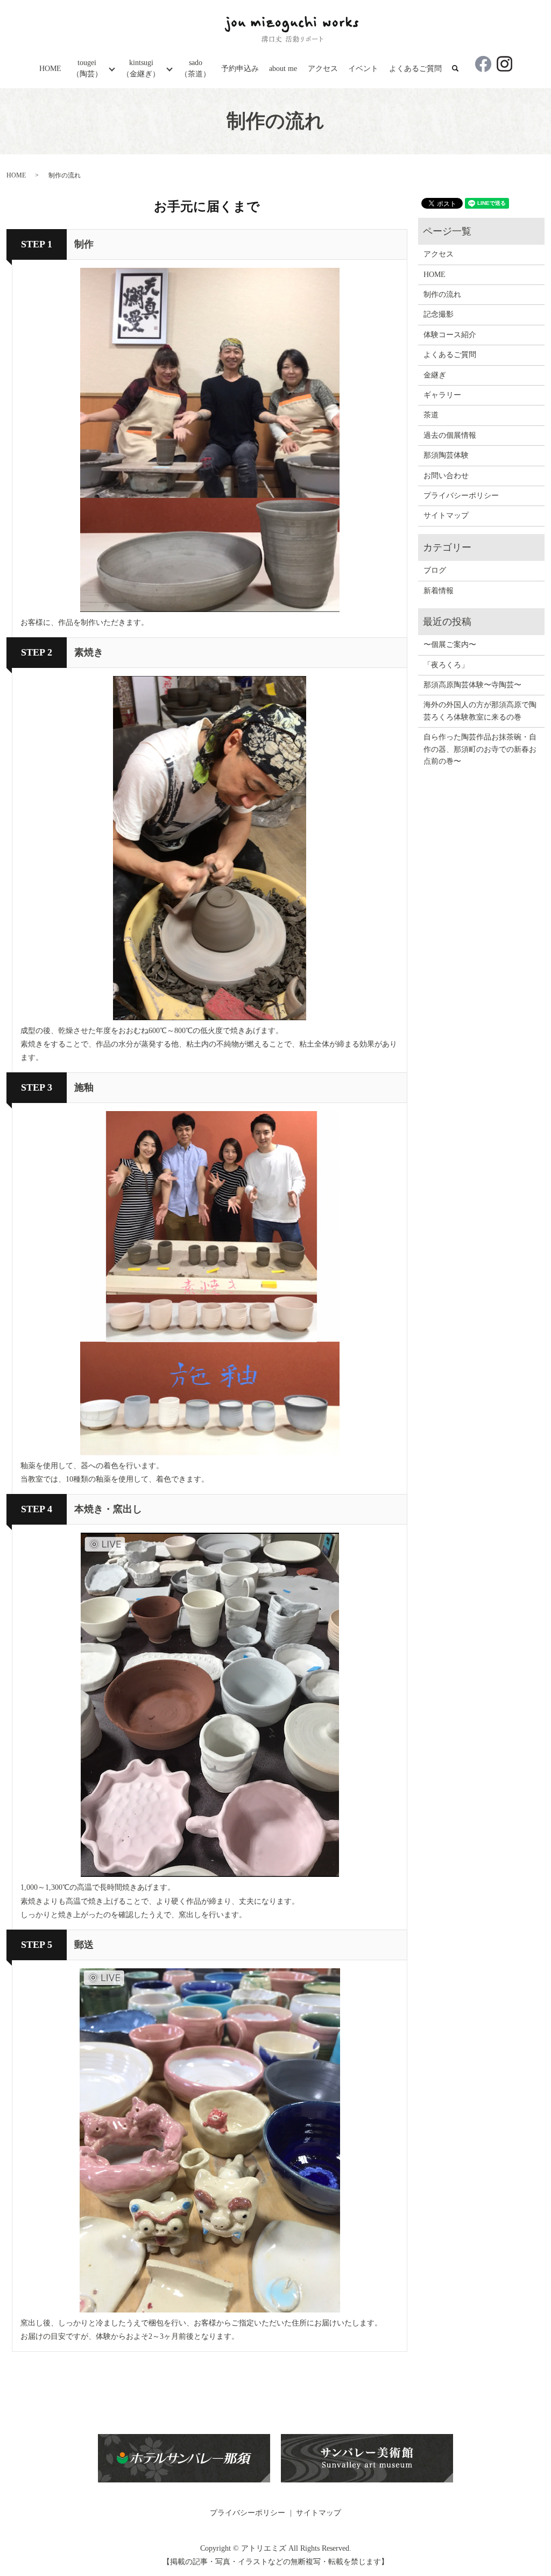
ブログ (435, 570)
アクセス (323, 69)
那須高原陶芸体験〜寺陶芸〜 (472, 685)
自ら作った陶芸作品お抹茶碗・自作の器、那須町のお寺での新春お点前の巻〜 (480, 749)
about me (283, 69)
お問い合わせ (446, 476)
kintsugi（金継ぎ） (141, 68)
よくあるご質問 (415, 69)
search (461, 69)
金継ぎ (435, 375)
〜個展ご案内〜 (450, 645)
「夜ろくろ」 (446, 665)
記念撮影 (439, 314)
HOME (50, 69)
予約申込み (240, 69)
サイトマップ (446, 515)
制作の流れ (442, 294)
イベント (363, 69)
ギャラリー (442, 395)
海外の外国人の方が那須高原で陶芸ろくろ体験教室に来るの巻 (480, 711)
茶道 (431, 415)
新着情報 (439, 591)
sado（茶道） (195, 68)
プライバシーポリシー (461, 496)
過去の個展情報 (450, 435)
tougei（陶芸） (87, 68)
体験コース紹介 (450, 335)
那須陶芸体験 (446, 455)
